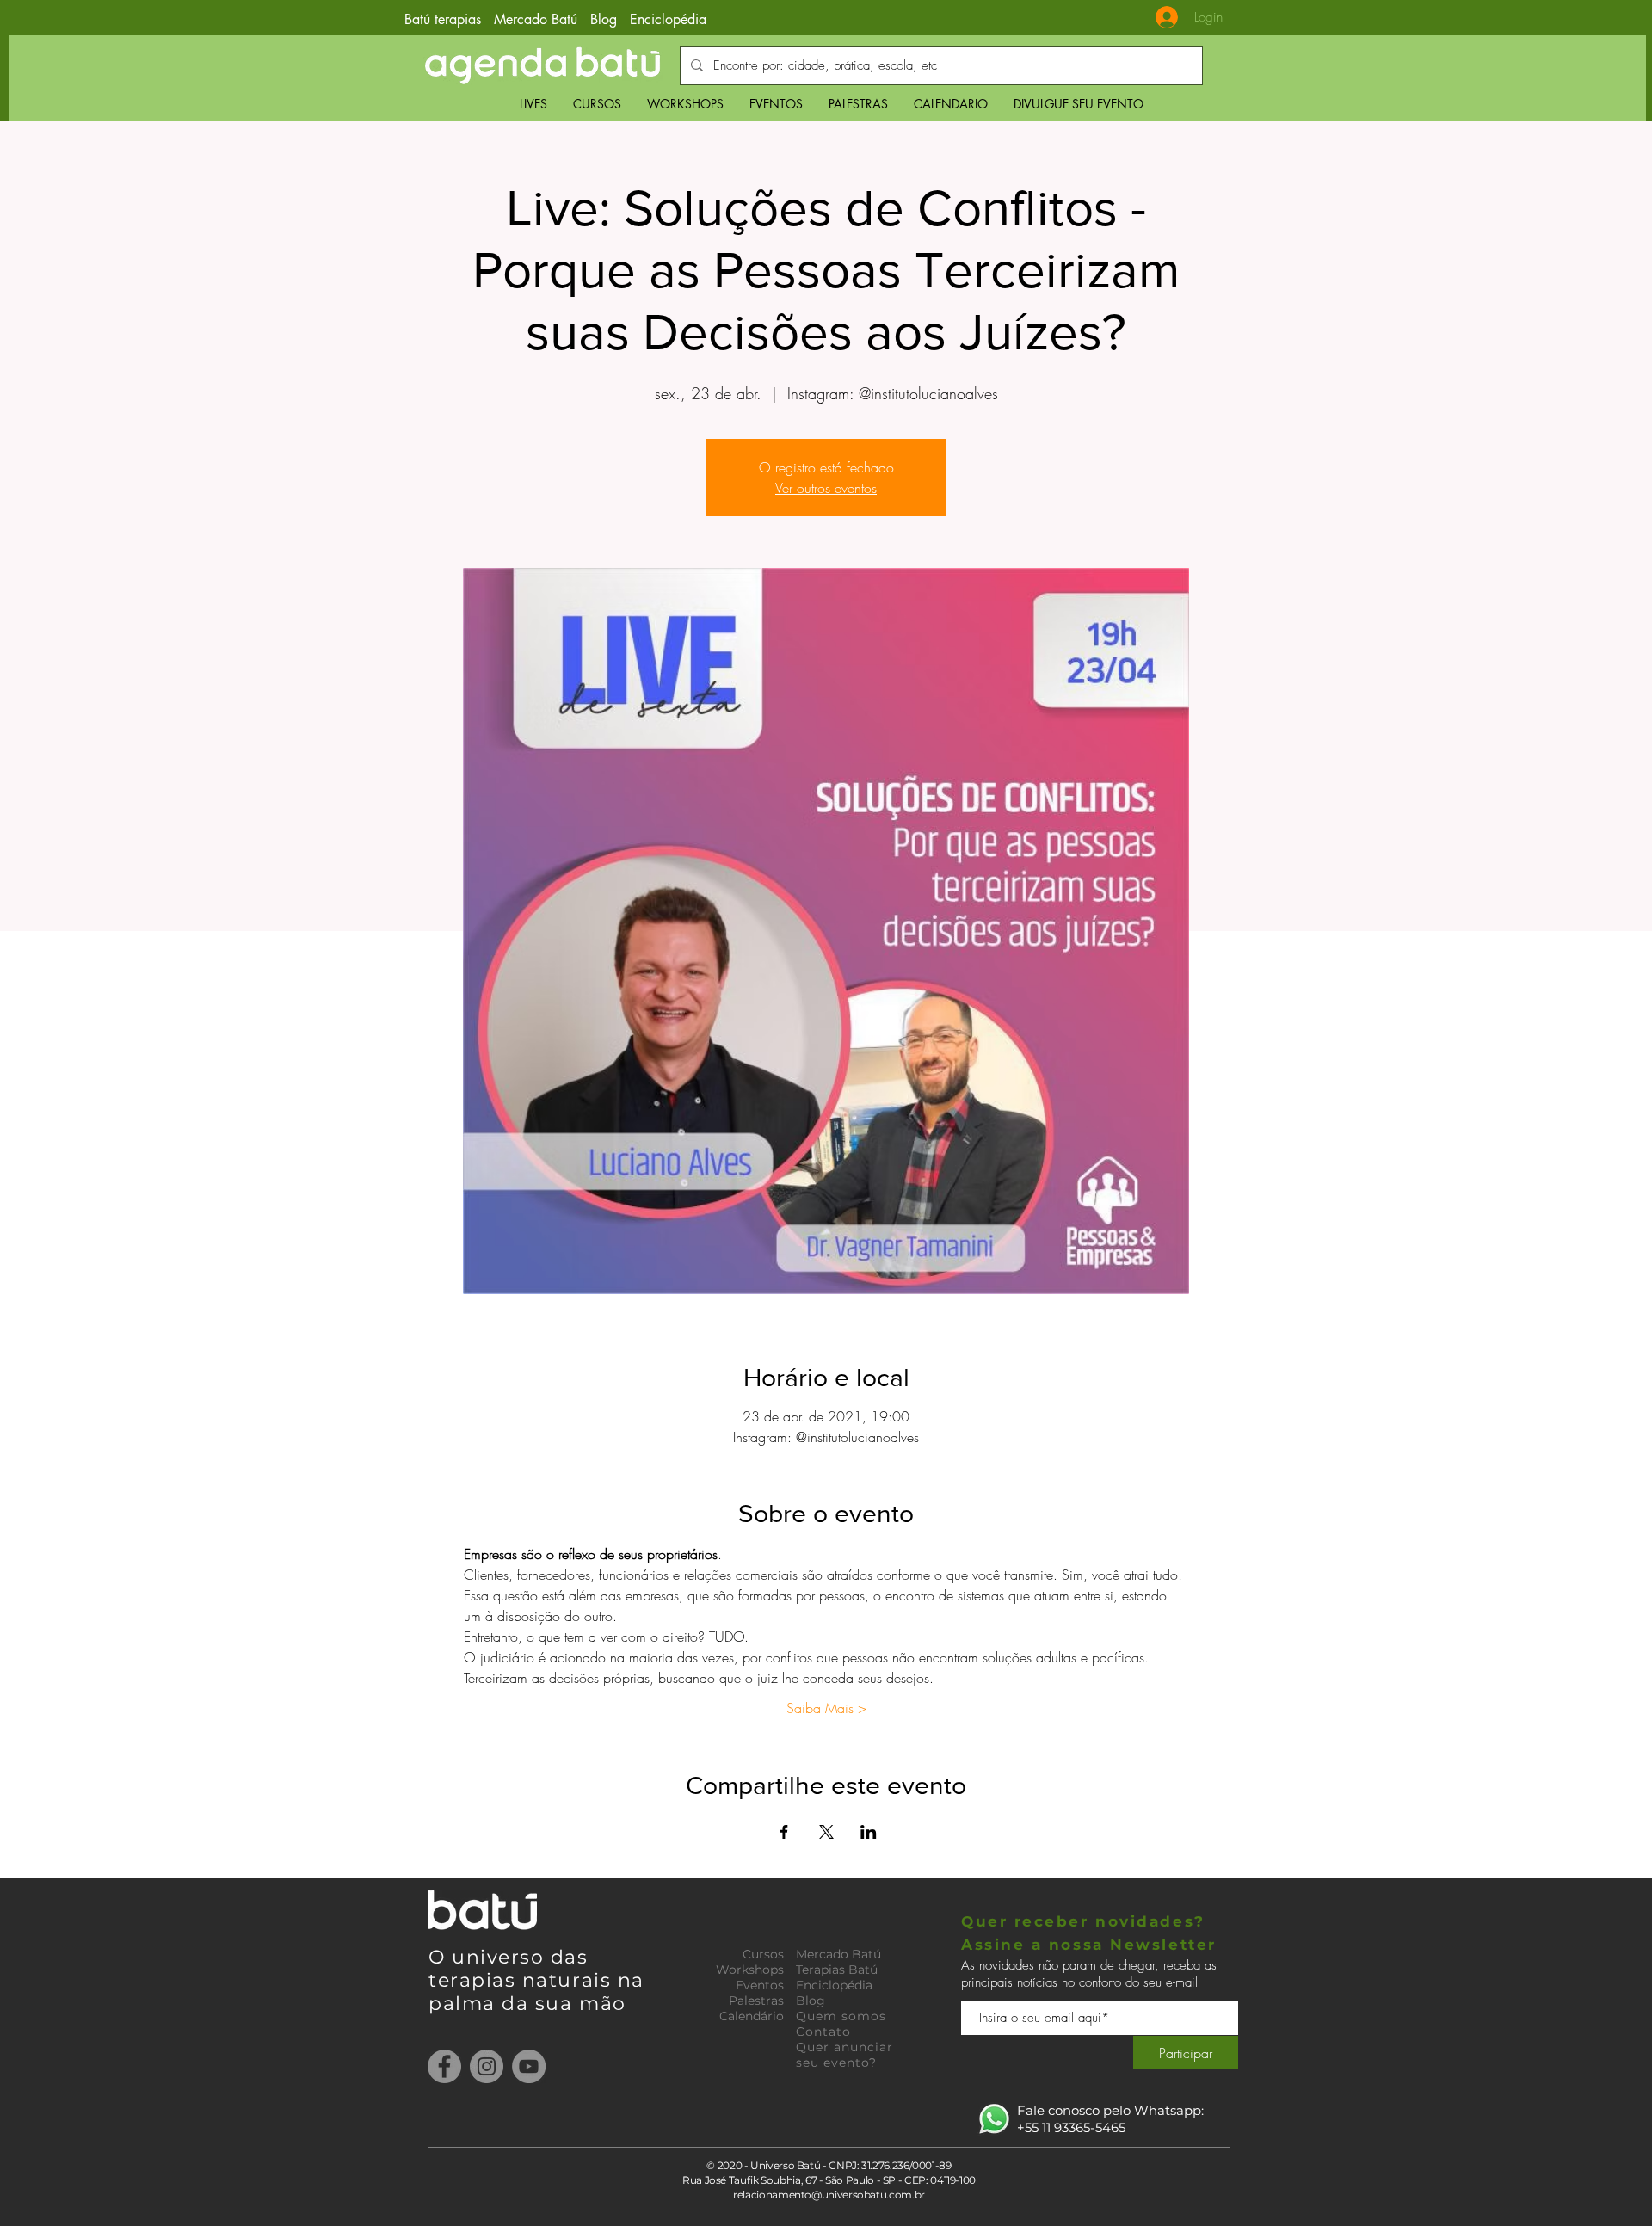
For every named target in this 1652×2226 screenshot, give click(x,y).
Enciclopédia (668, 19)
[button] (597, 104)
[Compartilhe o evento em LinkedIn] (869, 1832)
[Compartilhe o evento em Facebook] (784, 1832)
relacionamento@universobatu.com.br (829, 2195)
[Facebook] (444, 2066)
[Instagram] (487, 2066)
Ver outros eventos (826, 488)
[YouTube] (529, 2066)
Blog (604, 19)
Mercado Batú (538, 19)
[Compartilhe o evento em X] (826, 1832)
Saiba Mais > (826, 1708)
